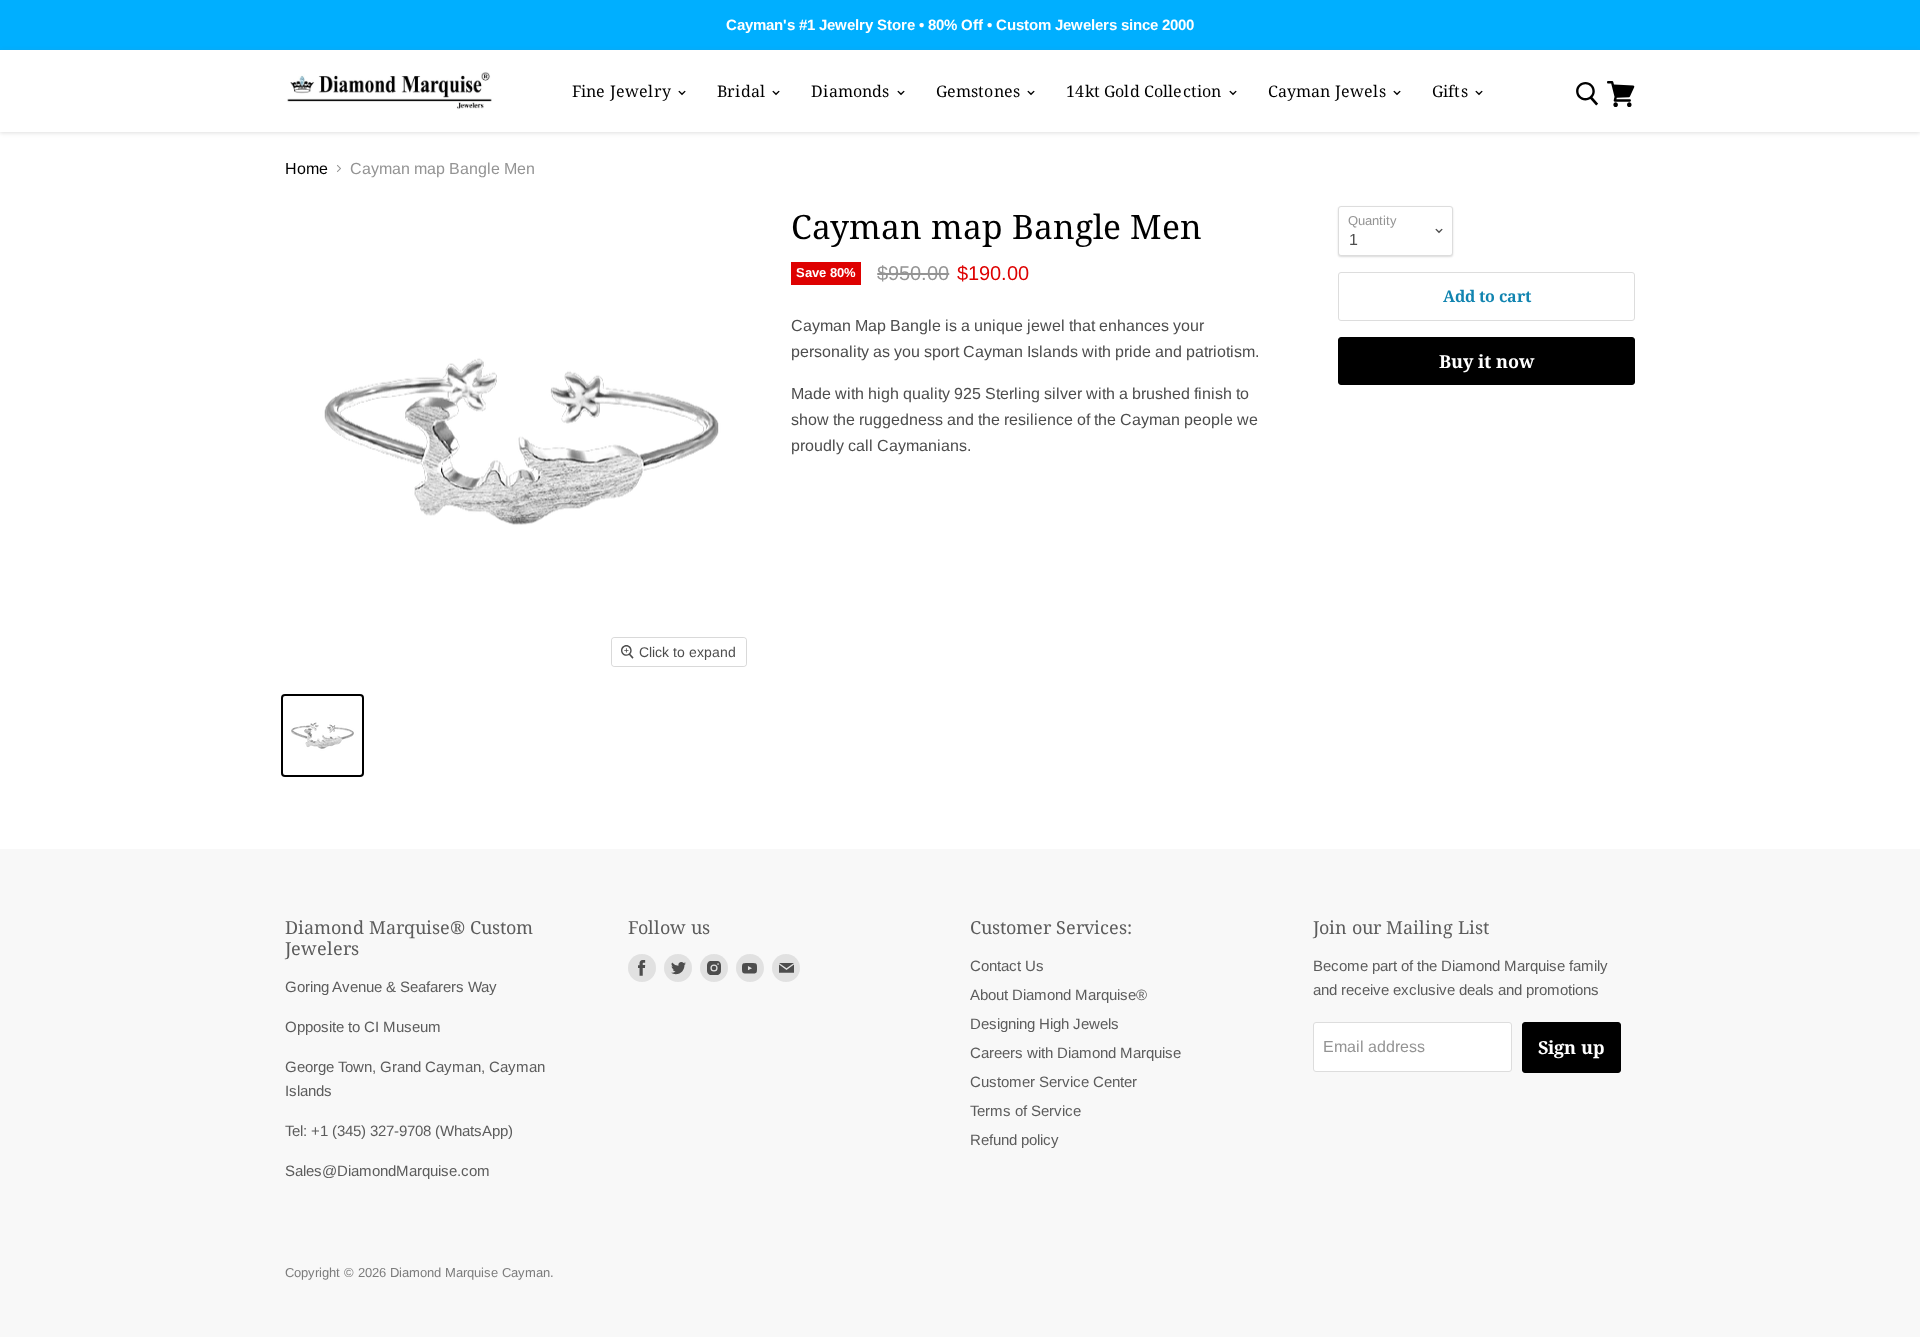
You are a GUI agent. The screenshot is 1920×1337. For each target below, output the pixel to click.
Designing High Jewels (1044, 1023)
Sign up (1571, 1047)
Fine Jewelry (623, 91)
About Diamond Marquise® (1058, 994)
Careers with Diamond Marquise (1075, 1052)
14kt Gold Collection (1145, 91)
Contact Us (1007, 965)
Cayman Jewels (1329, 91)
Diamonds (852, 91)
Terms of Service (1025, 1110)
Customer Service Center (1053, 1081)
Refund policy (1014, 1139)
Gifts (1452, 91)
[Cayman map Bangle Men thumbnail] (322, 735)
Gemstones (980, 91)
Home (306, 168)
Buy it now (1486, 361)
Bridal (743, 91)
